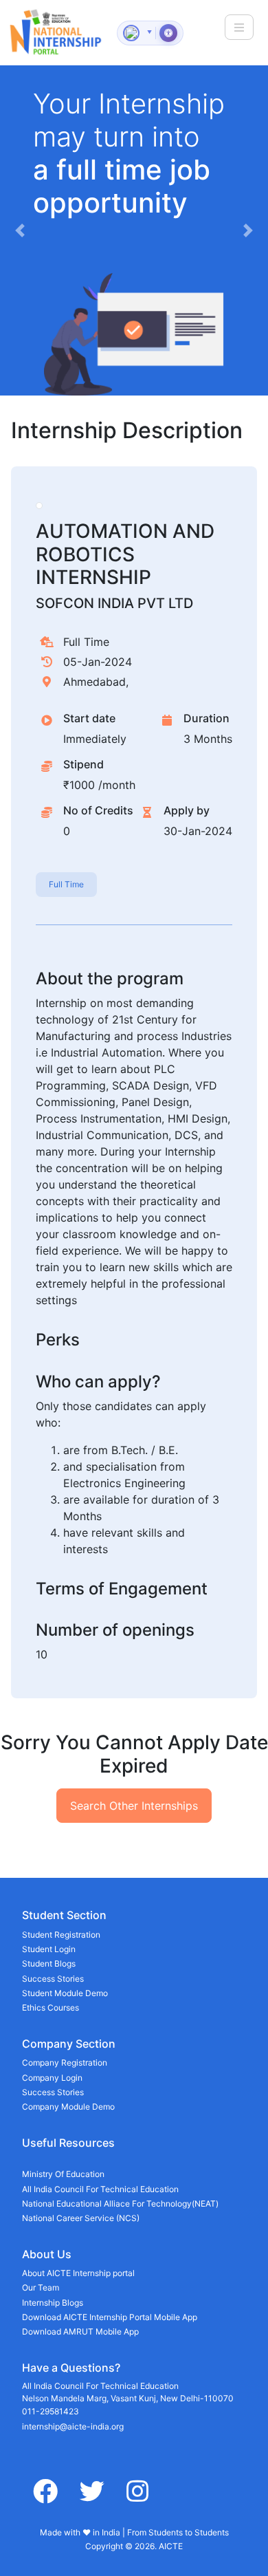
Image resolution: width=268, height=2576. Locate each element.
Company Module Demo (68, 2107)
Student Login (49, 1949)
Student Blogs (49, 1963)
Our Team (41, 2287)
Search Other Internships (134, 1806)
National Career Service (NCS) (81, 2218)
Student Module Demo (65, 1993)
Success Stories (53, 1979)
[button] (20, 230)
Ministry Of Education (63, 2174)
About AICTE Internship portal (78, 2273)
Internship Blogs (53, 2303)
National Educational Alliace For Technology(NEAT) (120, 2204)
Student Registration (61, 1935)
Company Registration (65, 2063)
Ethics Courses (51, 2007)
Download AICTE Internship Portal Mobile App (110, 2317)
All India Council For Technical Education (100, 2189)
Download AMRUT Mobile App (80, 2331)
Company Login (52, 2078)
